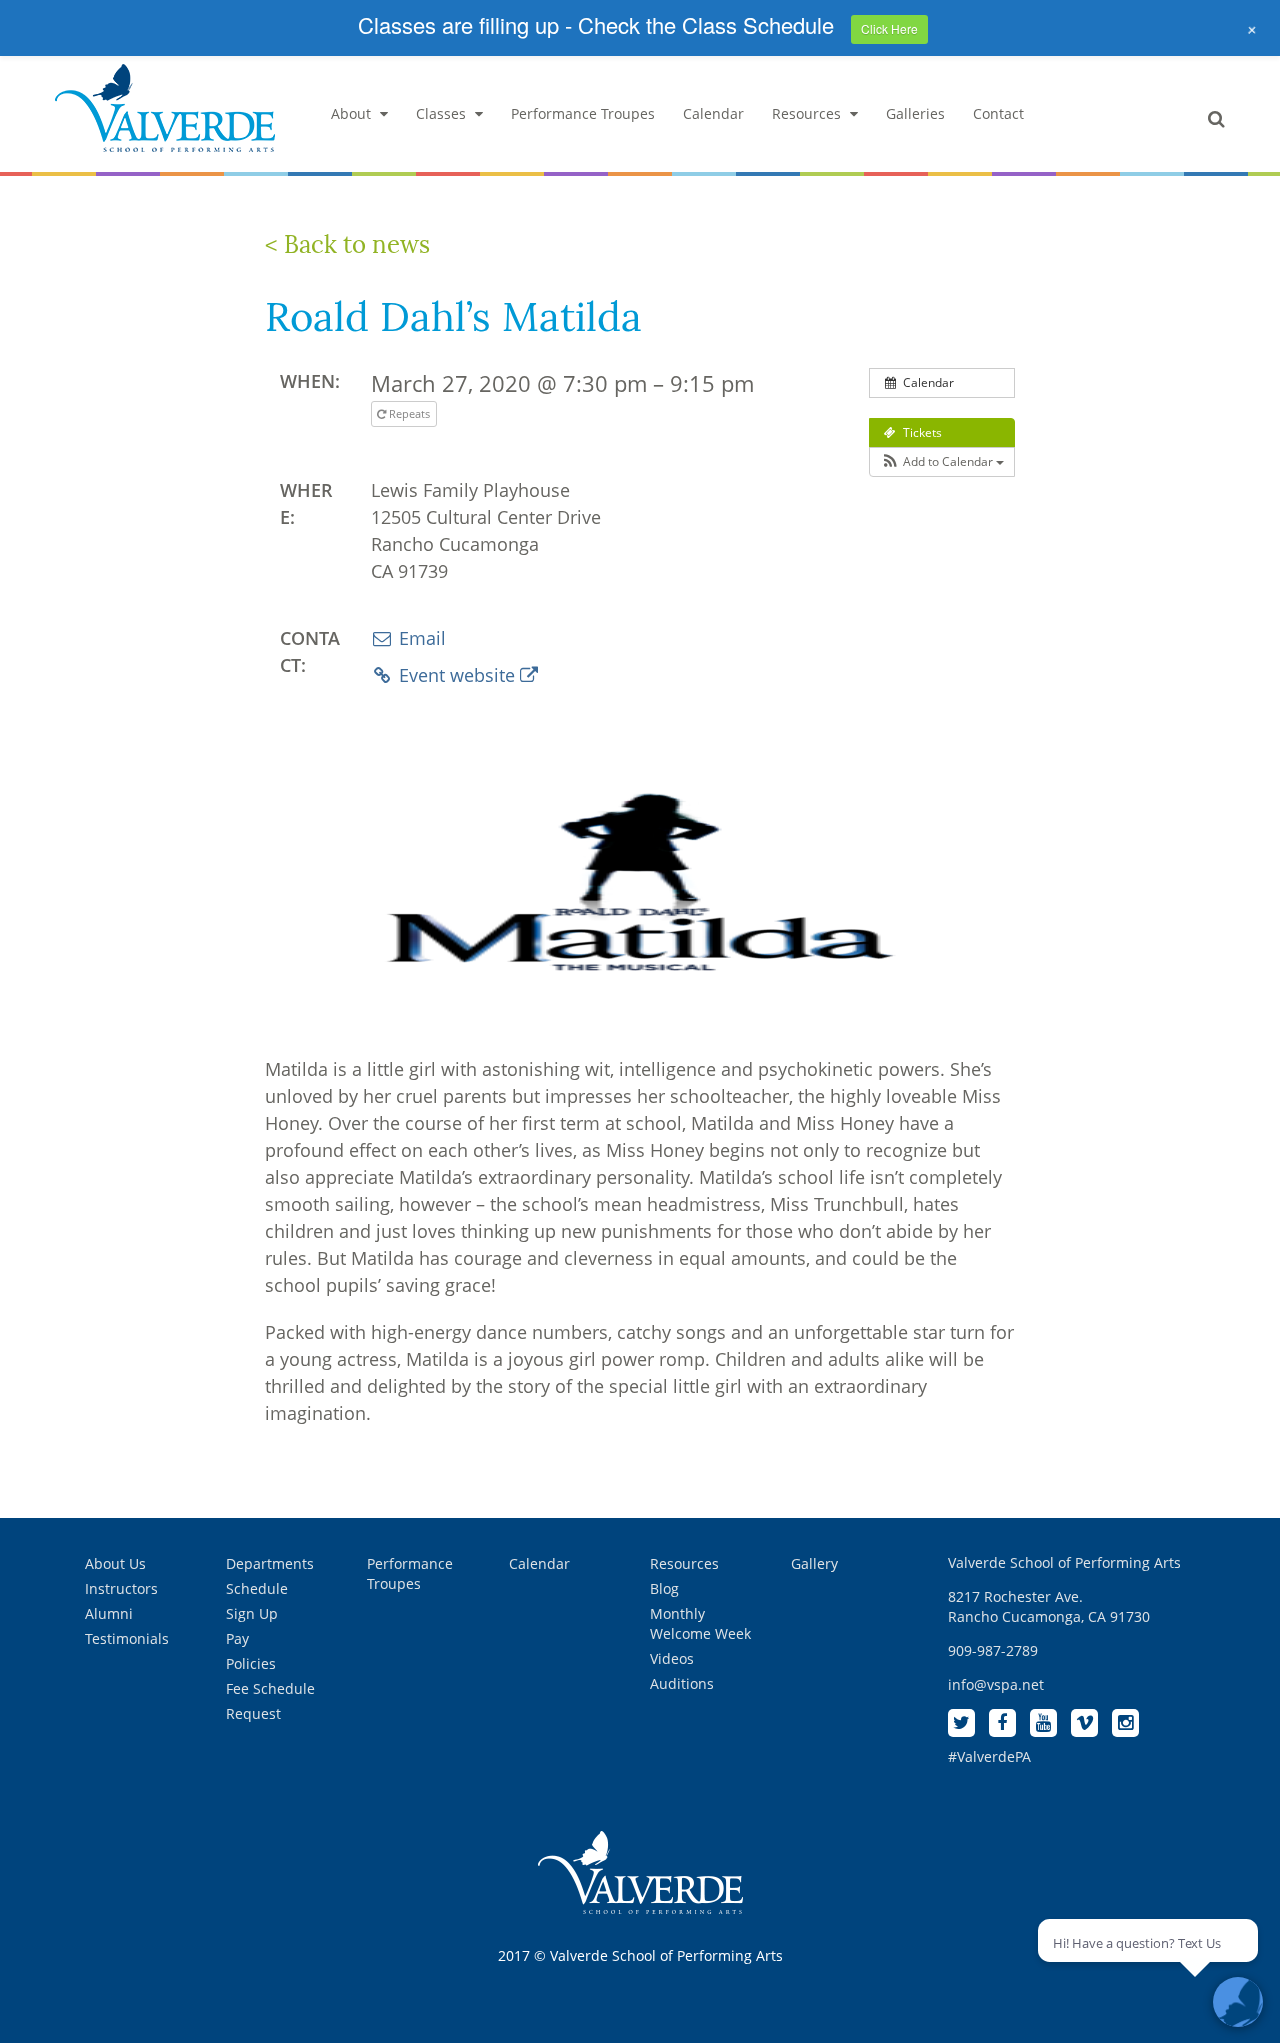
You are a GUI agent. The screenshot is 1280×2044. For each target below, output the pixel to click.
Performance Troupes (583, 113)
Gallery (814, 1563)
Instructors (121, 1588)
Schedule (257, 1588)
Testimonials (127, 1638)
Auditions (682, 1683)
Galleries (915, 113)
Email (420, 638)
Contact (998, 113)
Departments (270, 1563)
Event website (457, 675)
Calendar (713, 113)
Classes (441, 113)
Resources (806, 113)
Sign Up (252, 1613)
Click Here (889, 28)
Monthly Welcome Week (700, 1623)
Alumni (109, 1613)
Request (253, 1713)
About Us (115, 1563)
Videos (672, 1658)
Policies (251, 1663)
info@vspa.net (996, 1684)
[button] (942, 462)
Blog (664, 1588)
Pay (237, 1638)
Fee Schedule (270, 1688)
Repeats (409, 413)
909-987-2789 (993, 1650)
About (351, 113)
